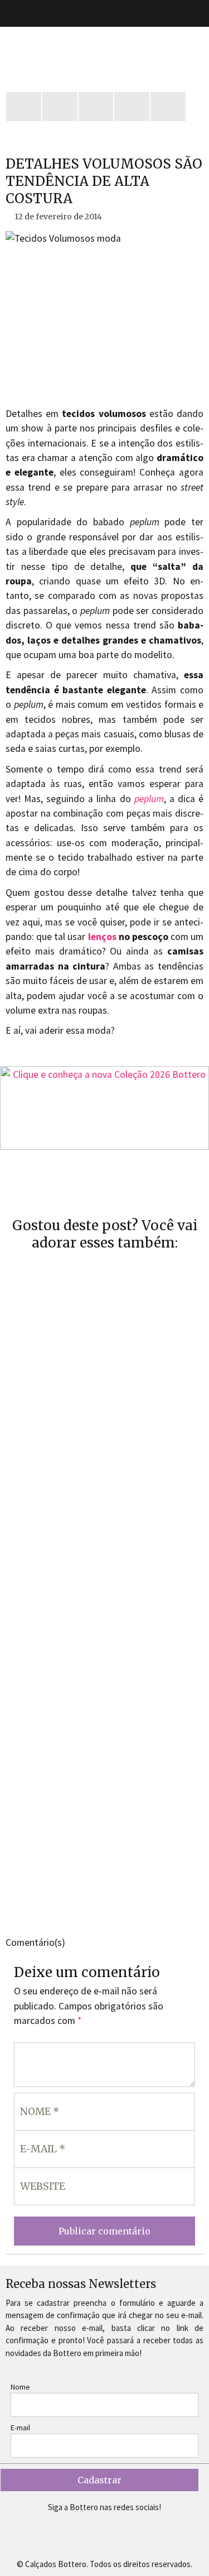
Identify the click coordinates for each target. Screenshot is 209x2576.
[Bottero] (104, 54)
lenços (102, 937)
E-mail (20, 2428)
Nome (20, 2387)
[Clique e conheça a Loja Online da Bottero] (104, 1108)
